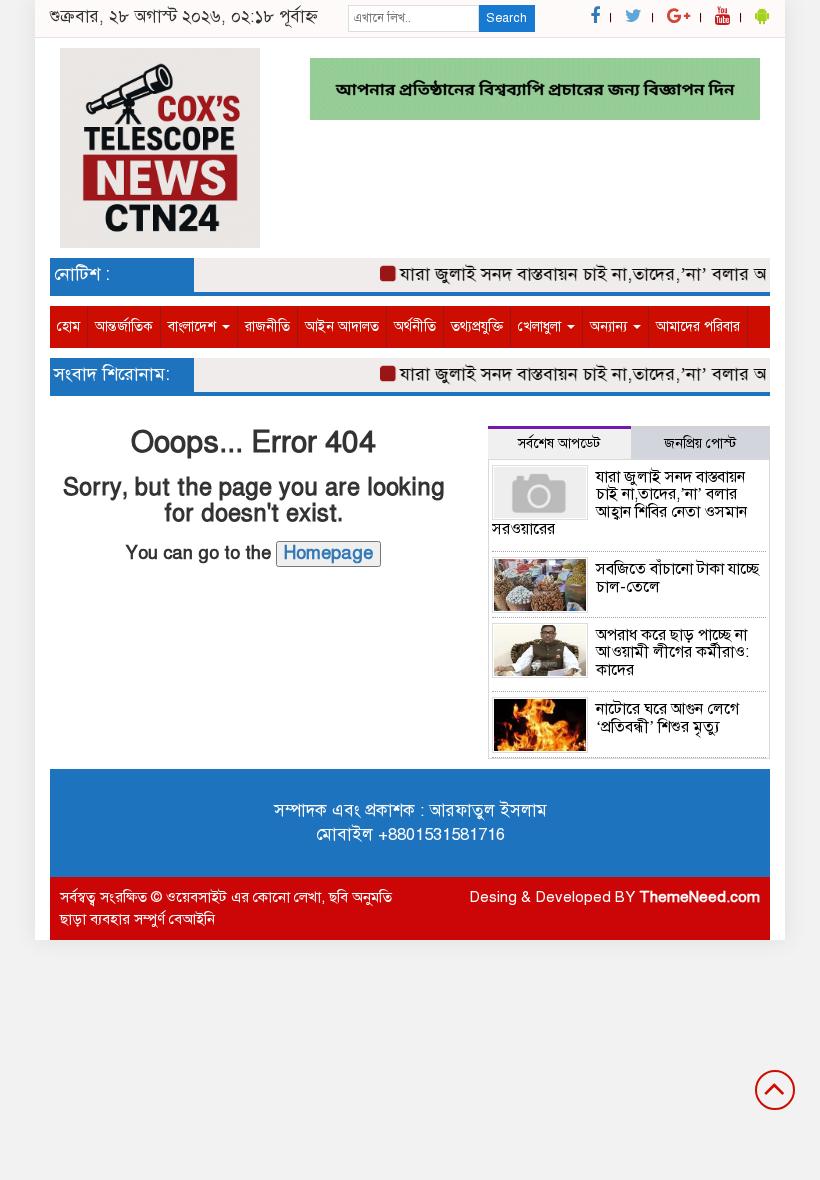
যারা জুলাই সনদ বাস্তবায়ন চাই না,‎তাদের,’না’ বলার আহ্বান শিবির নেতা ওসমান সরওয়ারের (619, 503)
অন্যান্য (610, 326)
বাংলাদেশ (194, 326)
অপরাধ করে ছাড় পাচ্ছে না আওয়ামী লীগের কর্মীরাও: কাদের (672, 652)
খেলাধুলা (541, 326)
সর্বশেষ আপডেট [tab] (559, 443)
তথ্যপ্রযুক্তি (477, 326)
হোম (68, 326)
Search (506, 18)
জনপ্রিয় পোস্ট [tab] (700, 443)
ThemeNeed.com (699, 897)
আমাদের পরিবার (698, 326)
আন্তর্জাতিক (124, 326)
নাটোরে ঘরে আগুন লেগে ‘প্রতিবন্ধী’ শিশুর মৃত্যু (667, 718)
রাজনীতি (267, 326)
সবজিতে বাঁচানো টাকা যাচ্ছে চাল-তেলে (677, 578)
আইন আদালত (342, 326)
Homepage (328, 553)
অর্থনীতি (415, 326)
